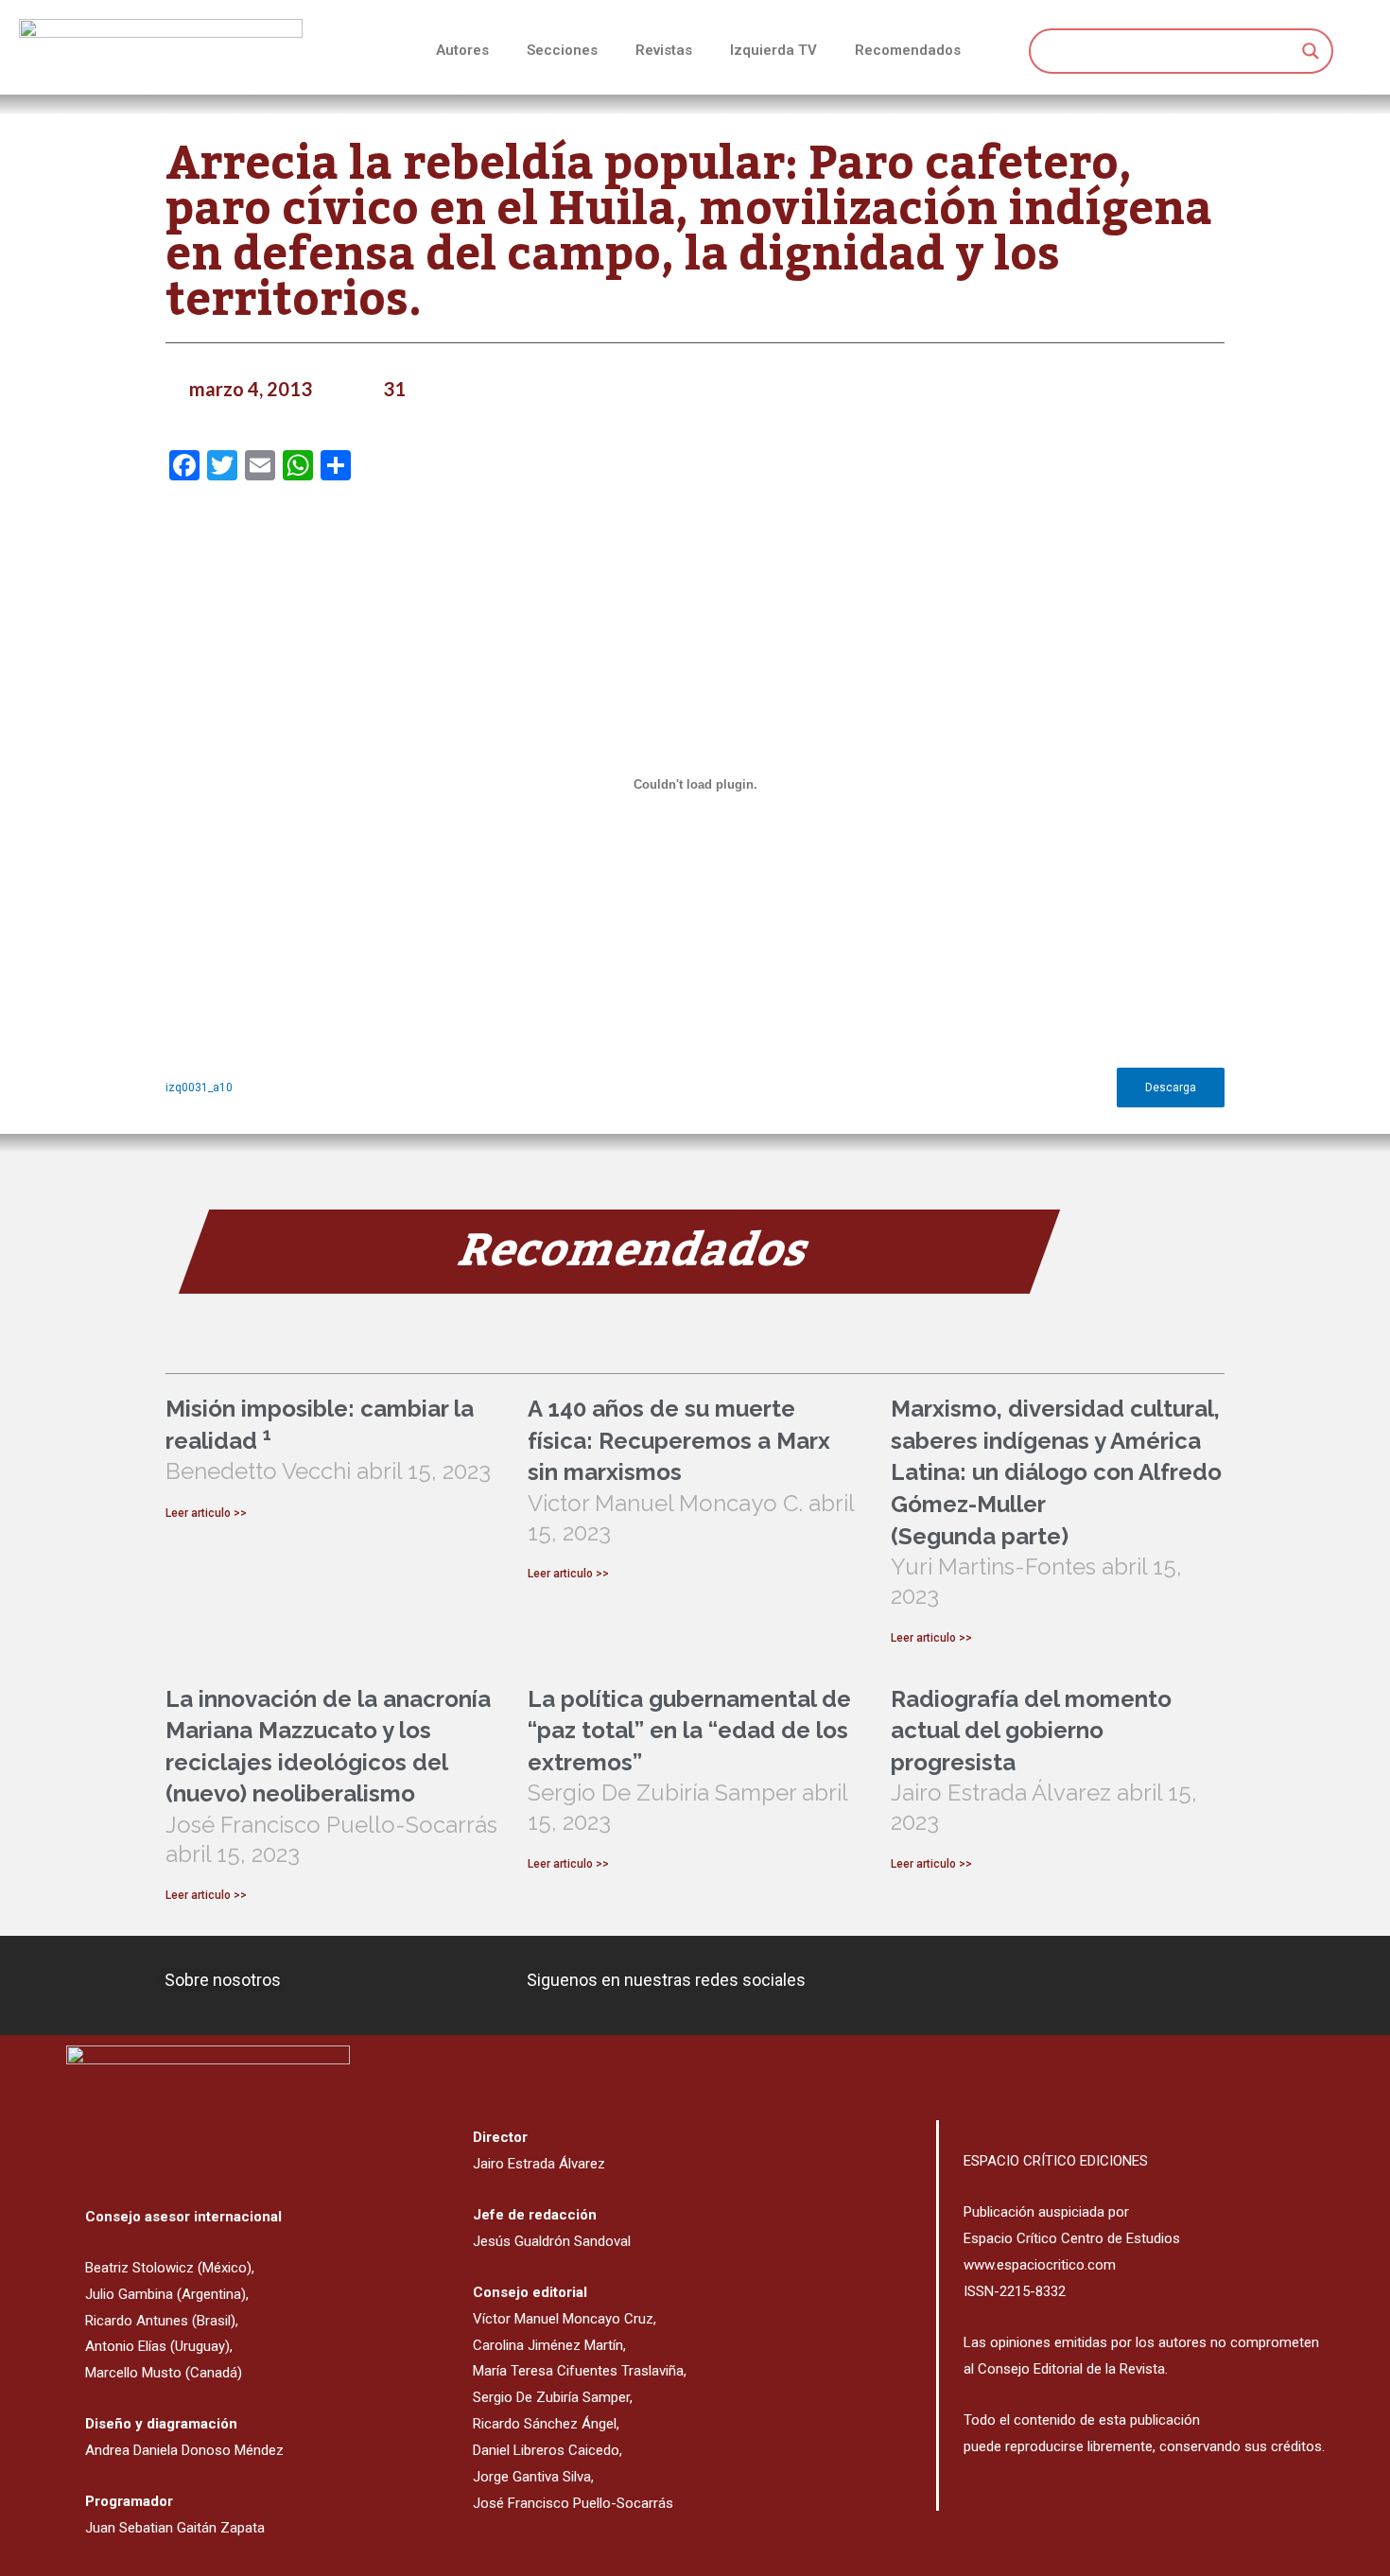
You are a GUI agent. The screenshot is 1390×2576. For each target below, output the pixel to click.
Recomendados (908, 50)
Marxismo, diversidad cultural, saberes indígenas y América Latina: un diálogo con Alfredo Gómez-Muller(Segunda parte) (1056, 1472)
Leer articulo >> (206, 1513)
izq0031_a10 (199, 1088)
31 (394, 389)
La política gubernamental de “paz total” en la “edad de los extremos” (689, 1731)
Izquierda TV (773, 50)
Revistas (664, 50)
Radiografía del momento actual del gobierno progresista (1031, 1731)
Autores (462, 50)
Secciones (562, 50)
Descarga (1171, 1088)
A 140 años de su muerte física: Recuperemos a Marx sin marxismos (679, 1440)
